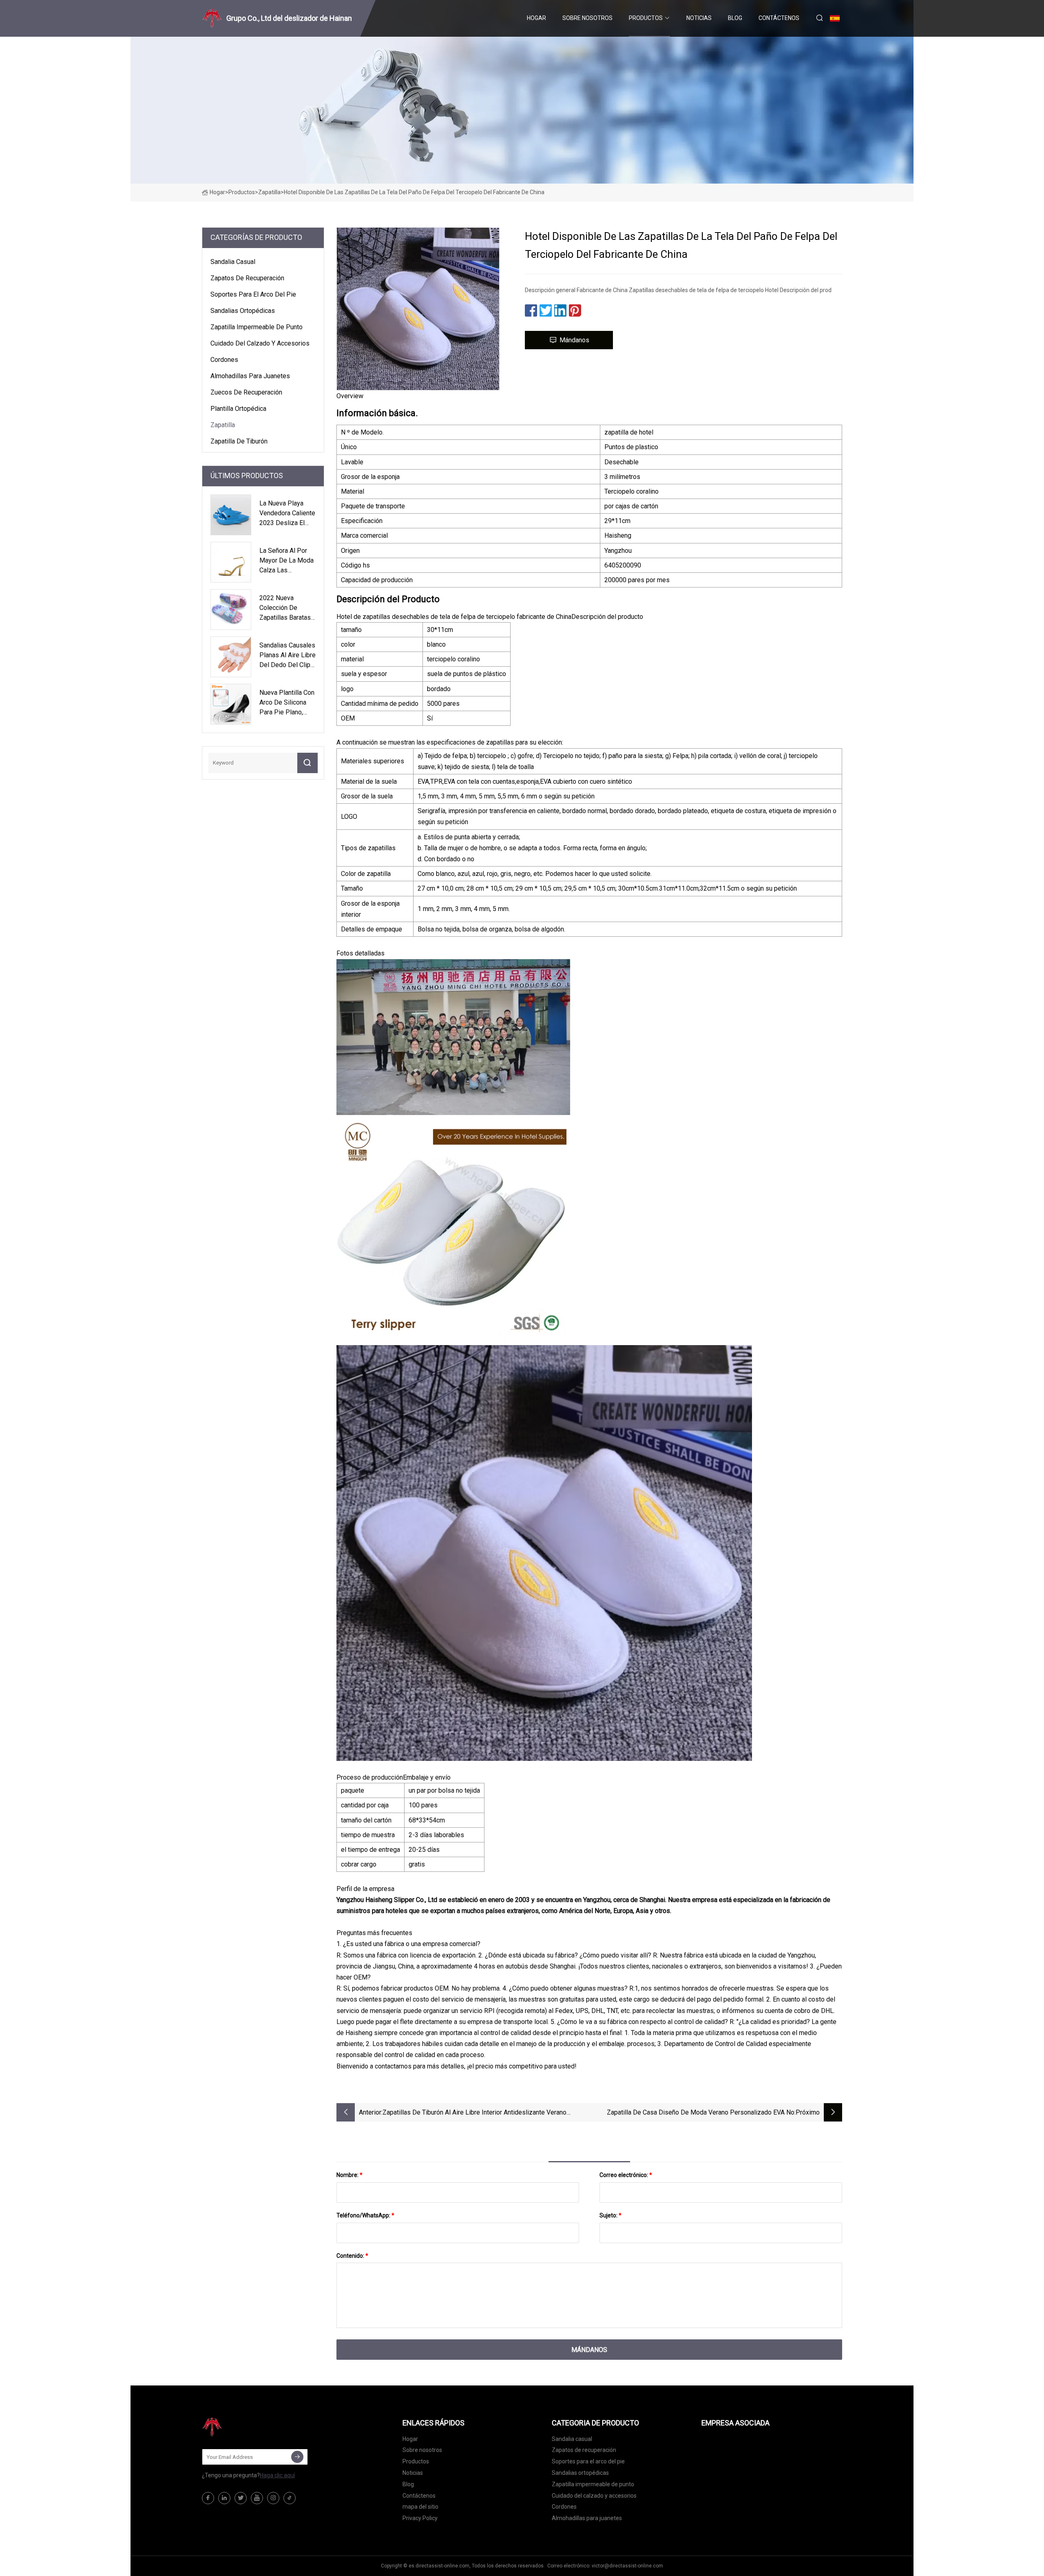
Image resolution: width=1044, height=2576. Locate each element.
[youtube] (257, 2498)
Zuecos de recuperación (246, 392)
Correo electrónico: (626, 2175)
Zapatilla (269, 192)
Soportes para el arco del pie (253, 294)
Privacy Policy (420, 2518)
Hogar (536, 18)
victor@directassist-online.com (627, 2566)
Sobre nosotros (587, 18)
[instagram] (273, 2498)
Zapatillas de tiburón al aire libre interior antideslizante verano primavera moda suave (474, 2113)
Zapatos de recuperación (247, 278)
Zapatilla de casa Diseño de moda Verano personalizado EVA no (701, 2112)
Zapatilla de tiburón (239, 441)
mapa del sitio (420, 2507)
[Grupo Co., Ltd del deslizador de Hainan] (243, 2427)
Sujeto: (610, 2215)
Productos (646, 18)
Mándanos (574, 340)
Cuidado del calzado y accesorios (260, 343)
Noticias (699, 18)
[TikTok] (290, 2498)
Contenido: (352, 2256)
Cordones (224, 360)
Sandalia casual (233, 262)
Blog (735, 18)
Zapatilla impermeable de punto (257, 327)
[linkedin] (224, 2498)
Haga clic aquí (277, 2475)
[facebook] (208, 2498)
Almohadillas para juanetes (250, 376)
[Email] (297, 2457)
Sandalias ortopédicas (243, 311)
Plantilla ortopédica (238, 409)
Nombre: (349, 2175)
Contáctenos (779, 18)
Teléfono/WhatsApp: (365, 2215)
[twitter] (241, 2498)
